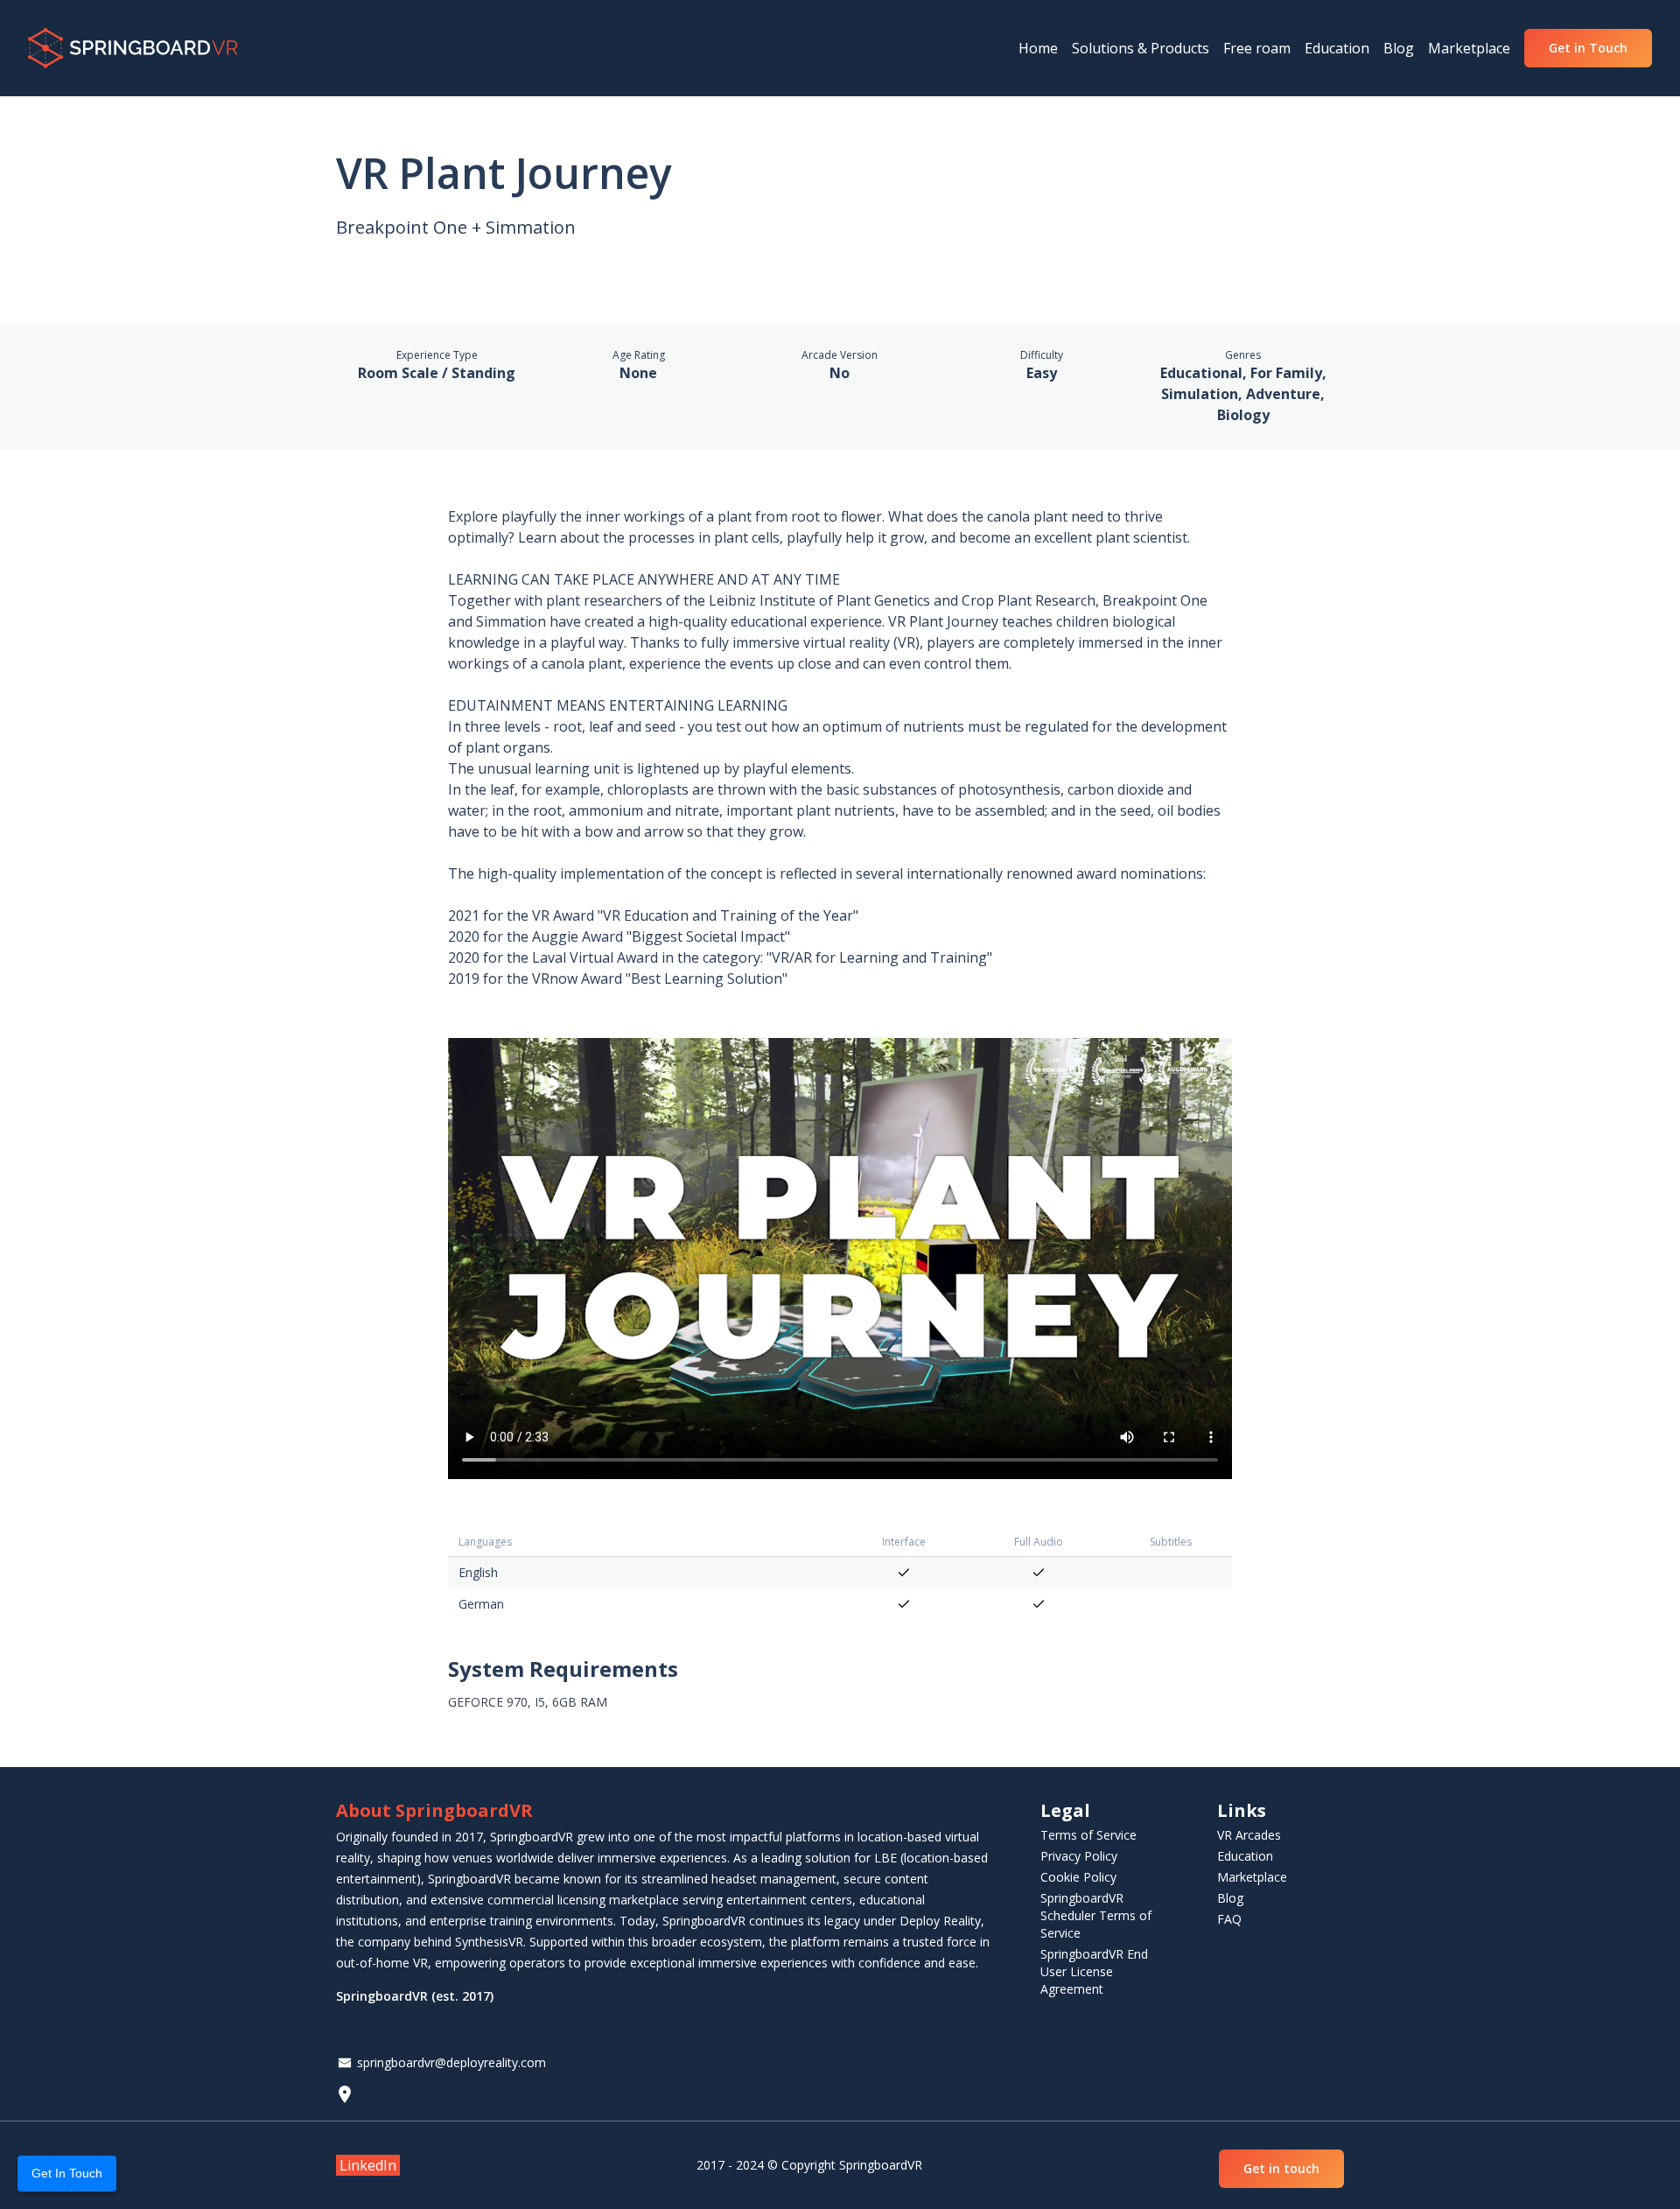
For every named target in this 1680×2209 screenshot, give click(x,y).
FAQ (1229, 1919)
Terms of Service (1088, 1835)
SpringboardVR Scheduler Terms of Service (1096, 1915)
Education (1245, 1856)
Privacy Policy (1079, 1856)
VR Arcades (1249, 1835)
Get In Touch (67, 2173)
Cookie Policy (1078, 1877)
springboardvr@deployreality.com (451, 2062)
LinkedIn (368, 2165)
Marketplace (1252, 1877)
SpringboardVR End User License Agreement (1094, 1971)
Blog (1230, 1898)
